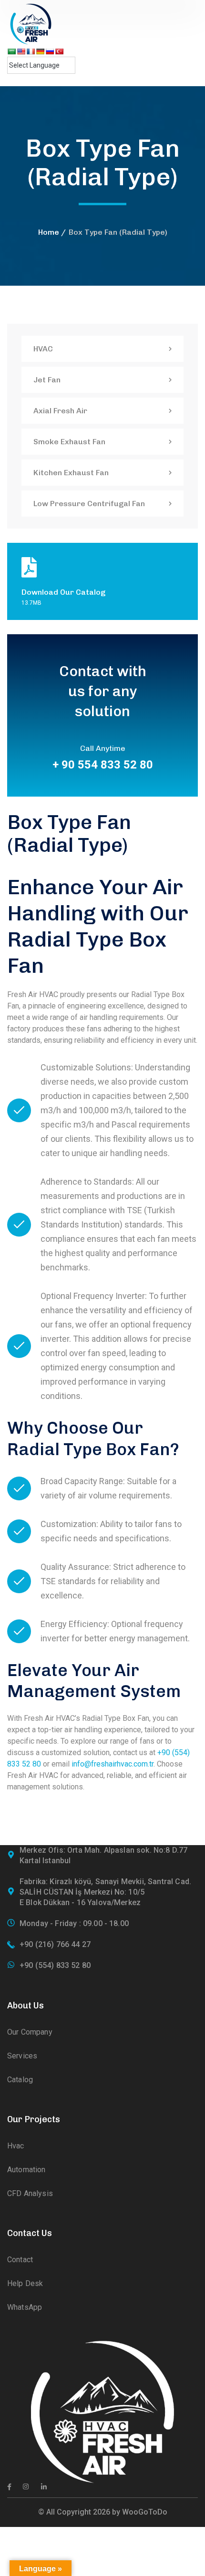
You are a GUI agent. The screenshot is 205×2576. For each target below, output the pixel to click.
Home (49, 232)
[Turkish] (59, 51)
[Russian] (50, 51)
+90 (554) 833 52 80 (55, 1965)
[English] (21, 51)
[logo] (31, 23)
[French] (31, 51)
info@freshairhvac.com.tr (113, 1764)
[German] (40, 51)
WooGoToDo (145, 2512)
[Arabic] (11, 51)
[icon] (9, 2487)
